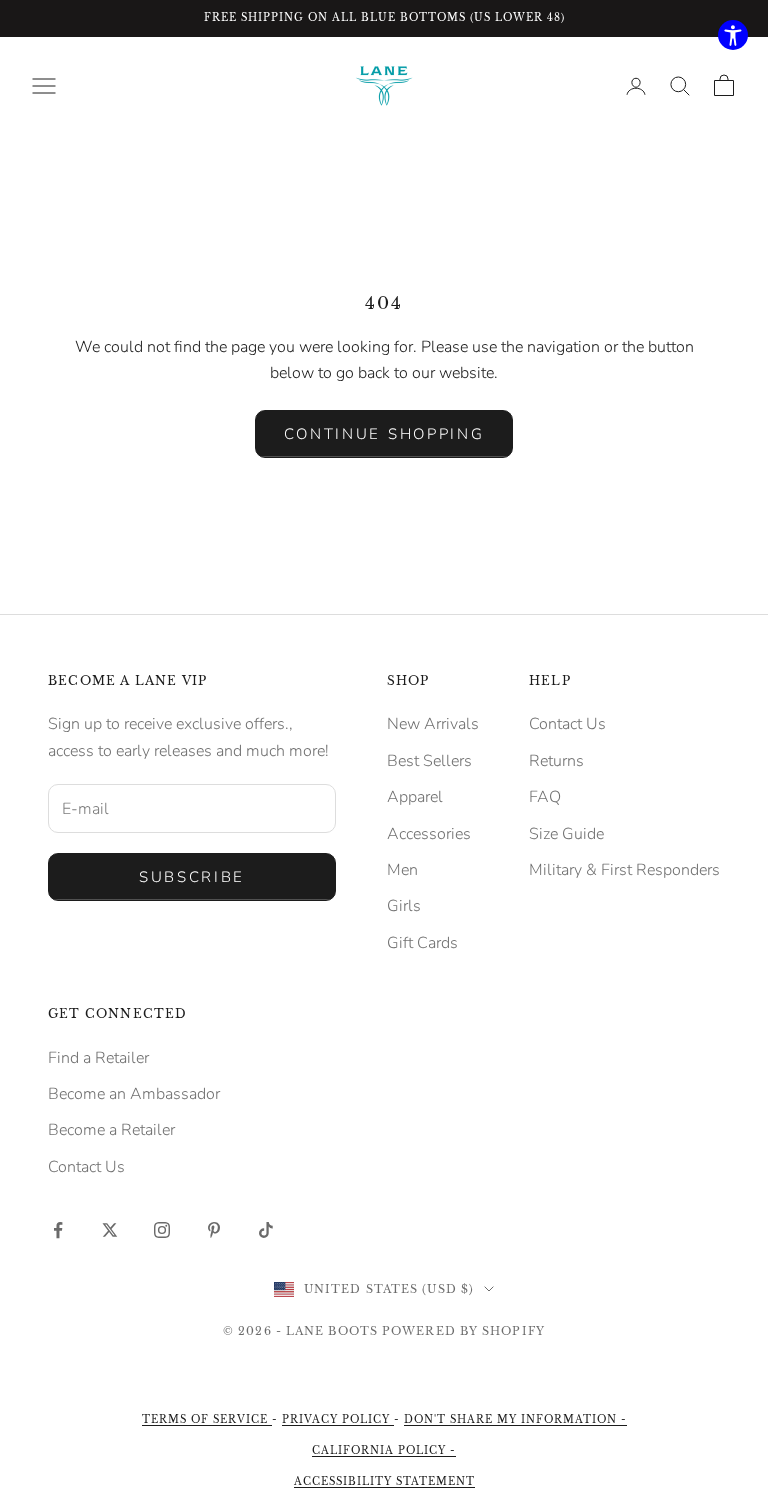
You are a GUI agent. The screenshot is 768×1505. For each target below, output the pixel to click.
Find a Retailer (98, 1058)
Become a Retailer (111, 1130)
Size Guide (566, 834)
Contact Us (567, 724)
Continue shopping (384, 434)
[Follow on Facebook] (58, 1230)
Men (402, 870)
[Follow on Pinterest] (214, 1230)
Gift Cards (422, 943)
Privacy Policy (338, 1419)
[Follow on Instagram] (162, 1230)
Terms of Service (207, 1419)
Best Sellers (429, 761)
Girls (404, 906)
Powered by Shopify (463, 1331)
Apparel (415, 797)
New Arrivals (433, 724)
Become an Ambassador (134, 1094)
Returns (556, 761)
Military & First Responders (624, 870)
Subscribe (192, 877)
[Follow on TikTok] (266, 1230)
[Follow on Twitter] (110, 1230)
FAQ (545, 797)
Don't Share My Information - (515, 1419)
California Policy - (384, 1450)
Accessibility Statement (384, 1481)
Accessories (429, 834)
